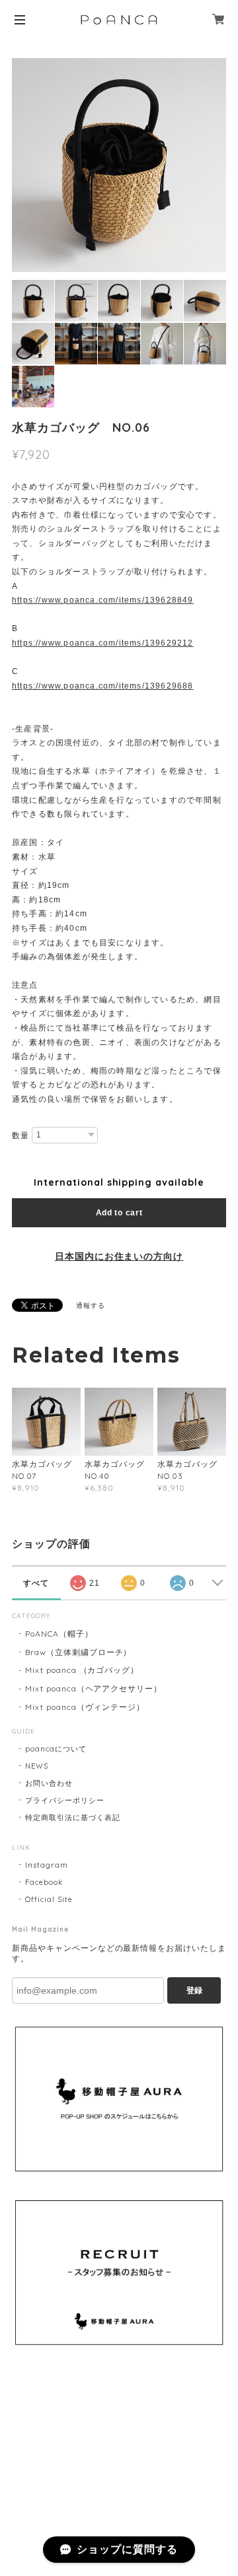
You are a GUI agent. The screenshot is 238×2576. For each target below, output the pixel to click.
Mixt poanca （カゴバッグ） (82, 1670)
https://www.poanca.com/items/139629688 (103, 686)
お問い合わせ (49, 1783)
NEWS (37, 1766)
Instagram (47, 1865)
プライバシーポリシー (65, 1800)
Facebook (44, 1882)
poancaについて (56, 1749)
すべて (36, 1583)
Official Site (49, 1899)
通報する (91, 1305)
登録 (194, 1990)
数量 (20, 1135)
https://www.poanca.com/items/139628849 (103, 600)
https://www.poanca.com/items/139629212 (103, 643)
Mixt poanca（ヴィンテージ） (85, 1707)
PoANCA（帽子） (59, 1634)
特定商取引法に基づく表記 (73, 1817)
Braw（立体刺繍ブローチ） (78, 1652)
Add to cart (119, 1213)
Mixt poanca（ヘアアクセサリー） (94, 1688)
